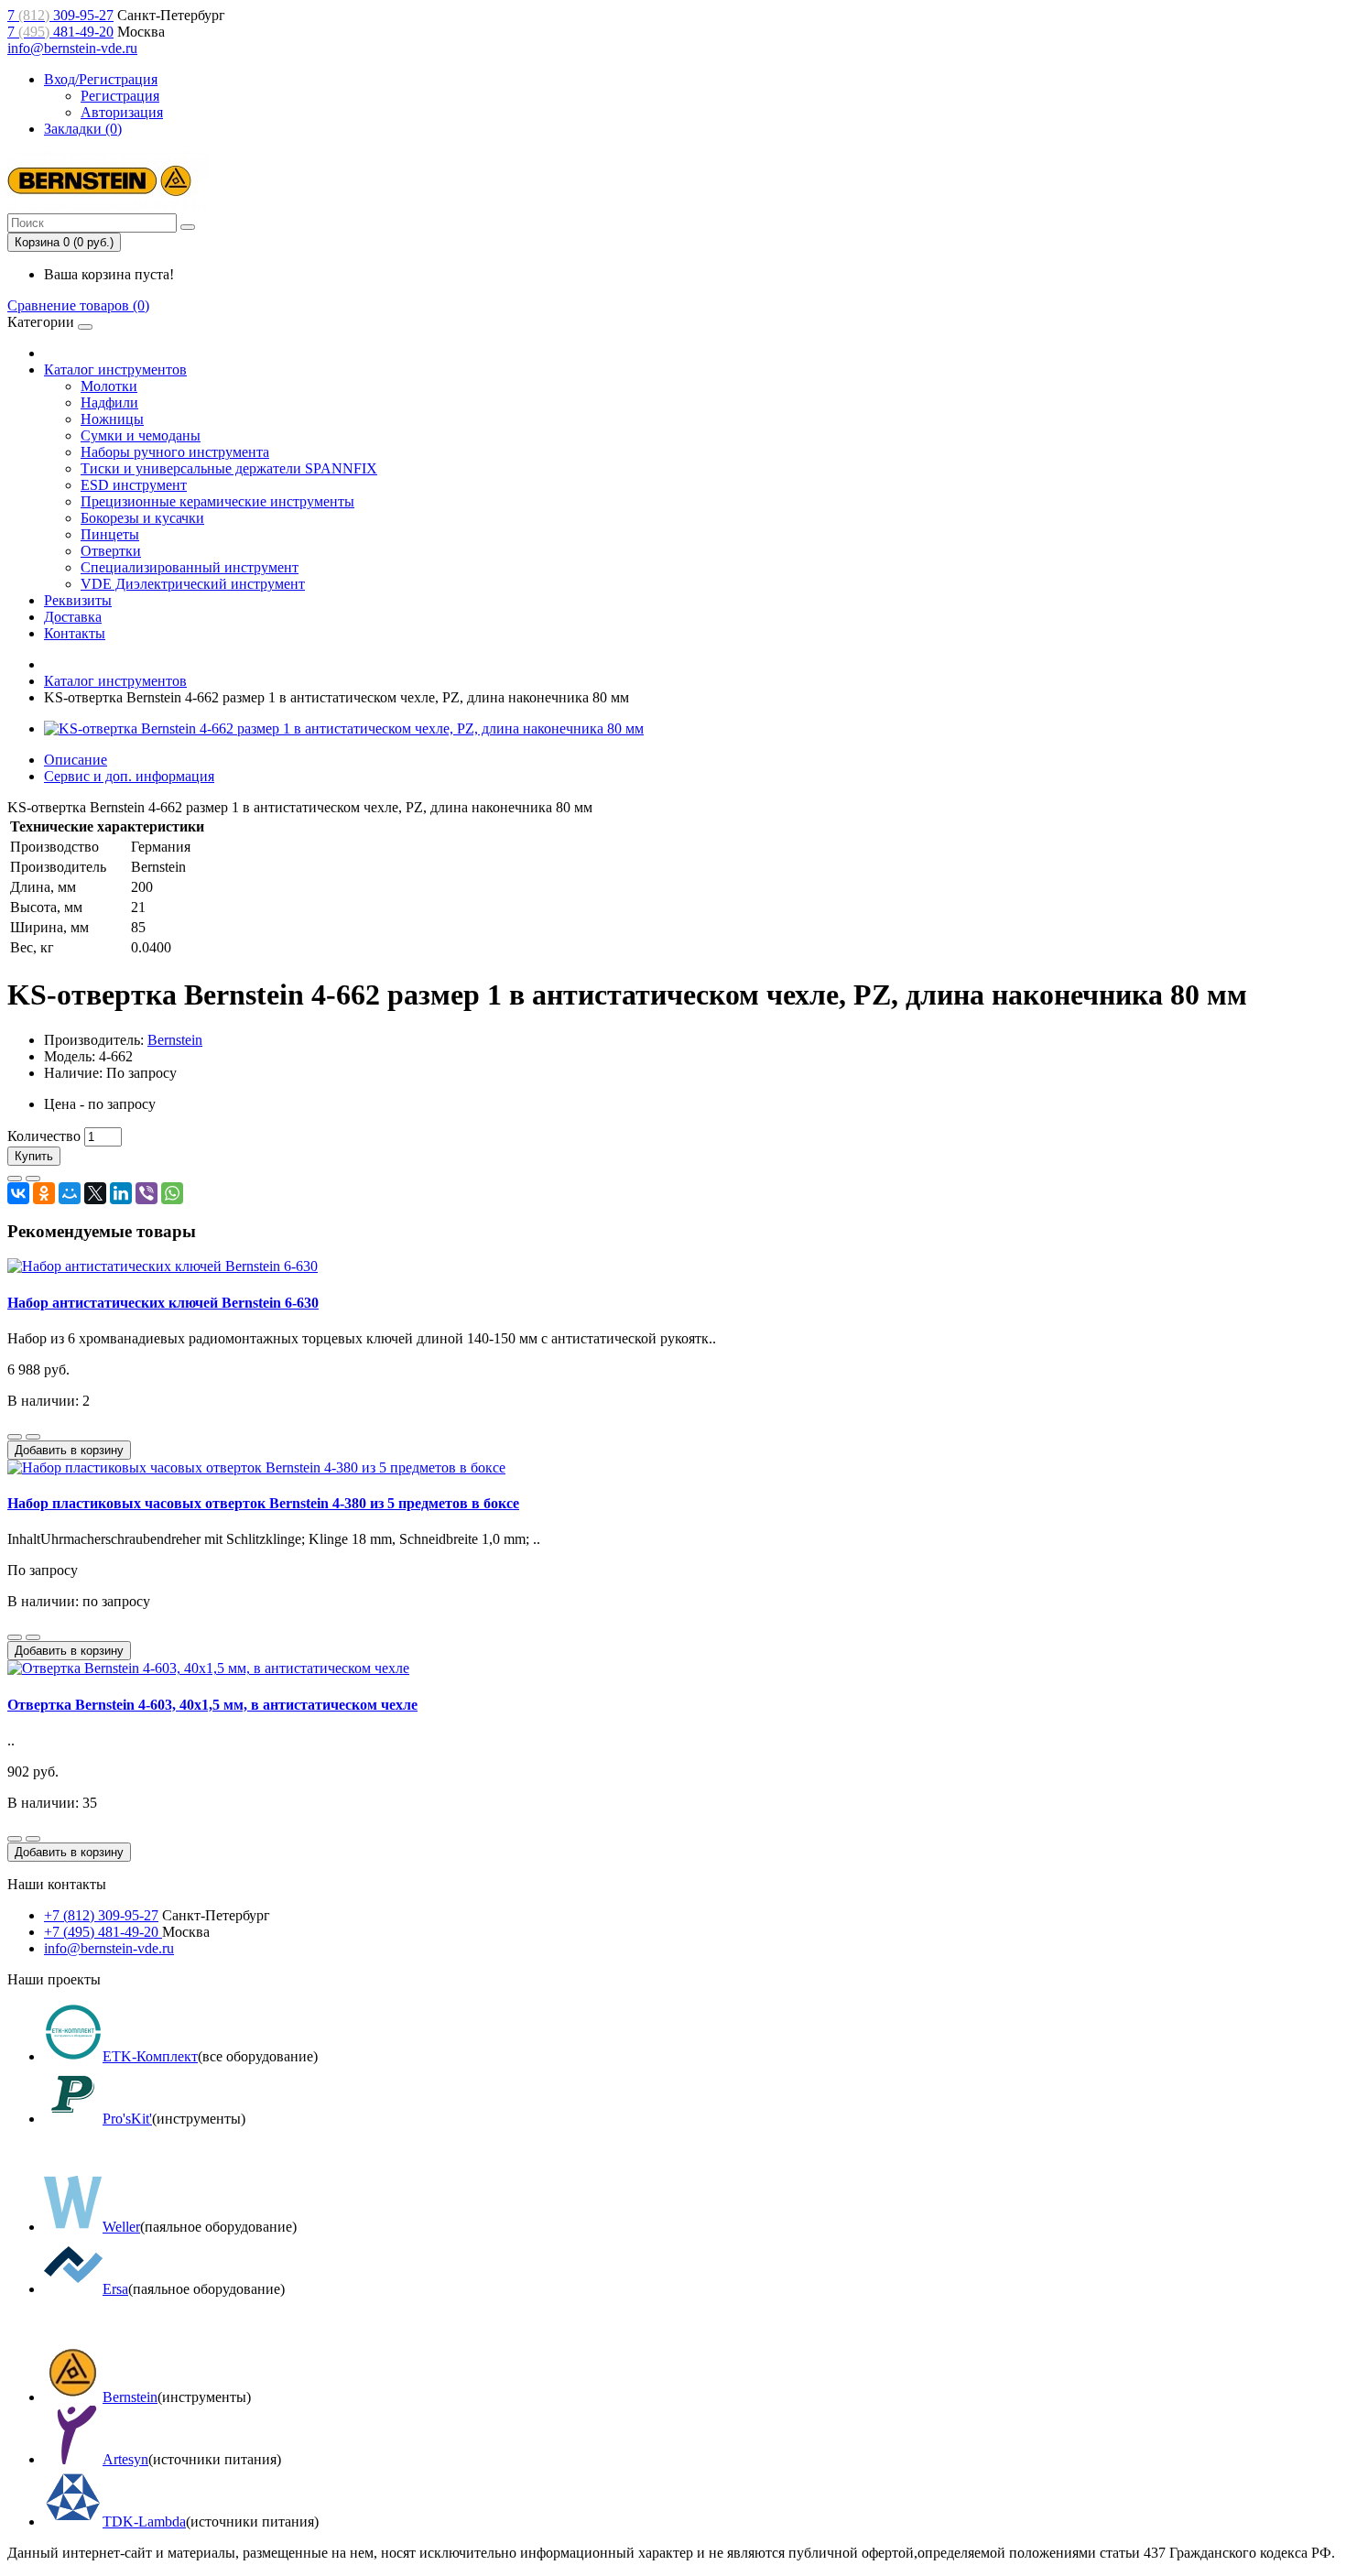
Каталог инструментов (115, 370)
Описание (76, 760)
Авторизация (122, 112)
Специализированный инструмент (190, 567)
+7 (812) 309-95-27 (101, 1915)
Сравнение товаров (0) (78, 305)
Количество (44, 1136)
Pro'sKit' (127, 2119)
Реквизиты (78, 600)
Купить (34, 1156)
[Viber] (147, 1193)
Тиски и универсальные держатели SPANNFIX (229, 468)
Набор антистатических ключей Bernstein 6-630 (163, 1303)
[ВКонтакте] (18, 1193)
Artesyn (125, 2459)
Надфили (109, 402)
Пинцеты (110, 534)
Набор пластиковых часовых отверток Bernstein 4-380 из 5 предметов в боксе (263, 1503)
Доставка (73, 617)
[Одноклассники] (44, 1193)
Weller (121, 2227)
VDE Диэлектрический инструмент (193, 584)
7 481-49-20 (60, 32)
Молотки (109, 386)
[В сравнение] (33, 1179)
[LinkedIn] (121, 1193)
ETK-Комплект (150, 2056)
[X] (95, 1193)
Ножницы (112, 419)
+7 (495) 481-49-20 (103, 1932)
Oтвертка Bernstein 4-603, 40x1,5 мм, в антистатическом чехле (212, 1705)
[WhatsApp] (172, 1193)
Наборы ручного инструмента (175, 452)
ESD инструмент (134, 485)
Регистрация (120, 96)
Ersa (115, 2289)
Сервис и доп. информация (129, 776)
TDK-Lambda (144, 2522)
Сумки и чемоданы (141, 435)
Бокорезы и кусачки (142, 518)
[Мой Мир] (70, 1193)
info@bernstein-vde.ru (72, 48)
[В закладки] (15, 1179)
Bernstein (175, 1040)
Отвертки (111, 551)
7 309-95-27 (60, 15)
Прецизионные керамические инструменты (217, 501)
